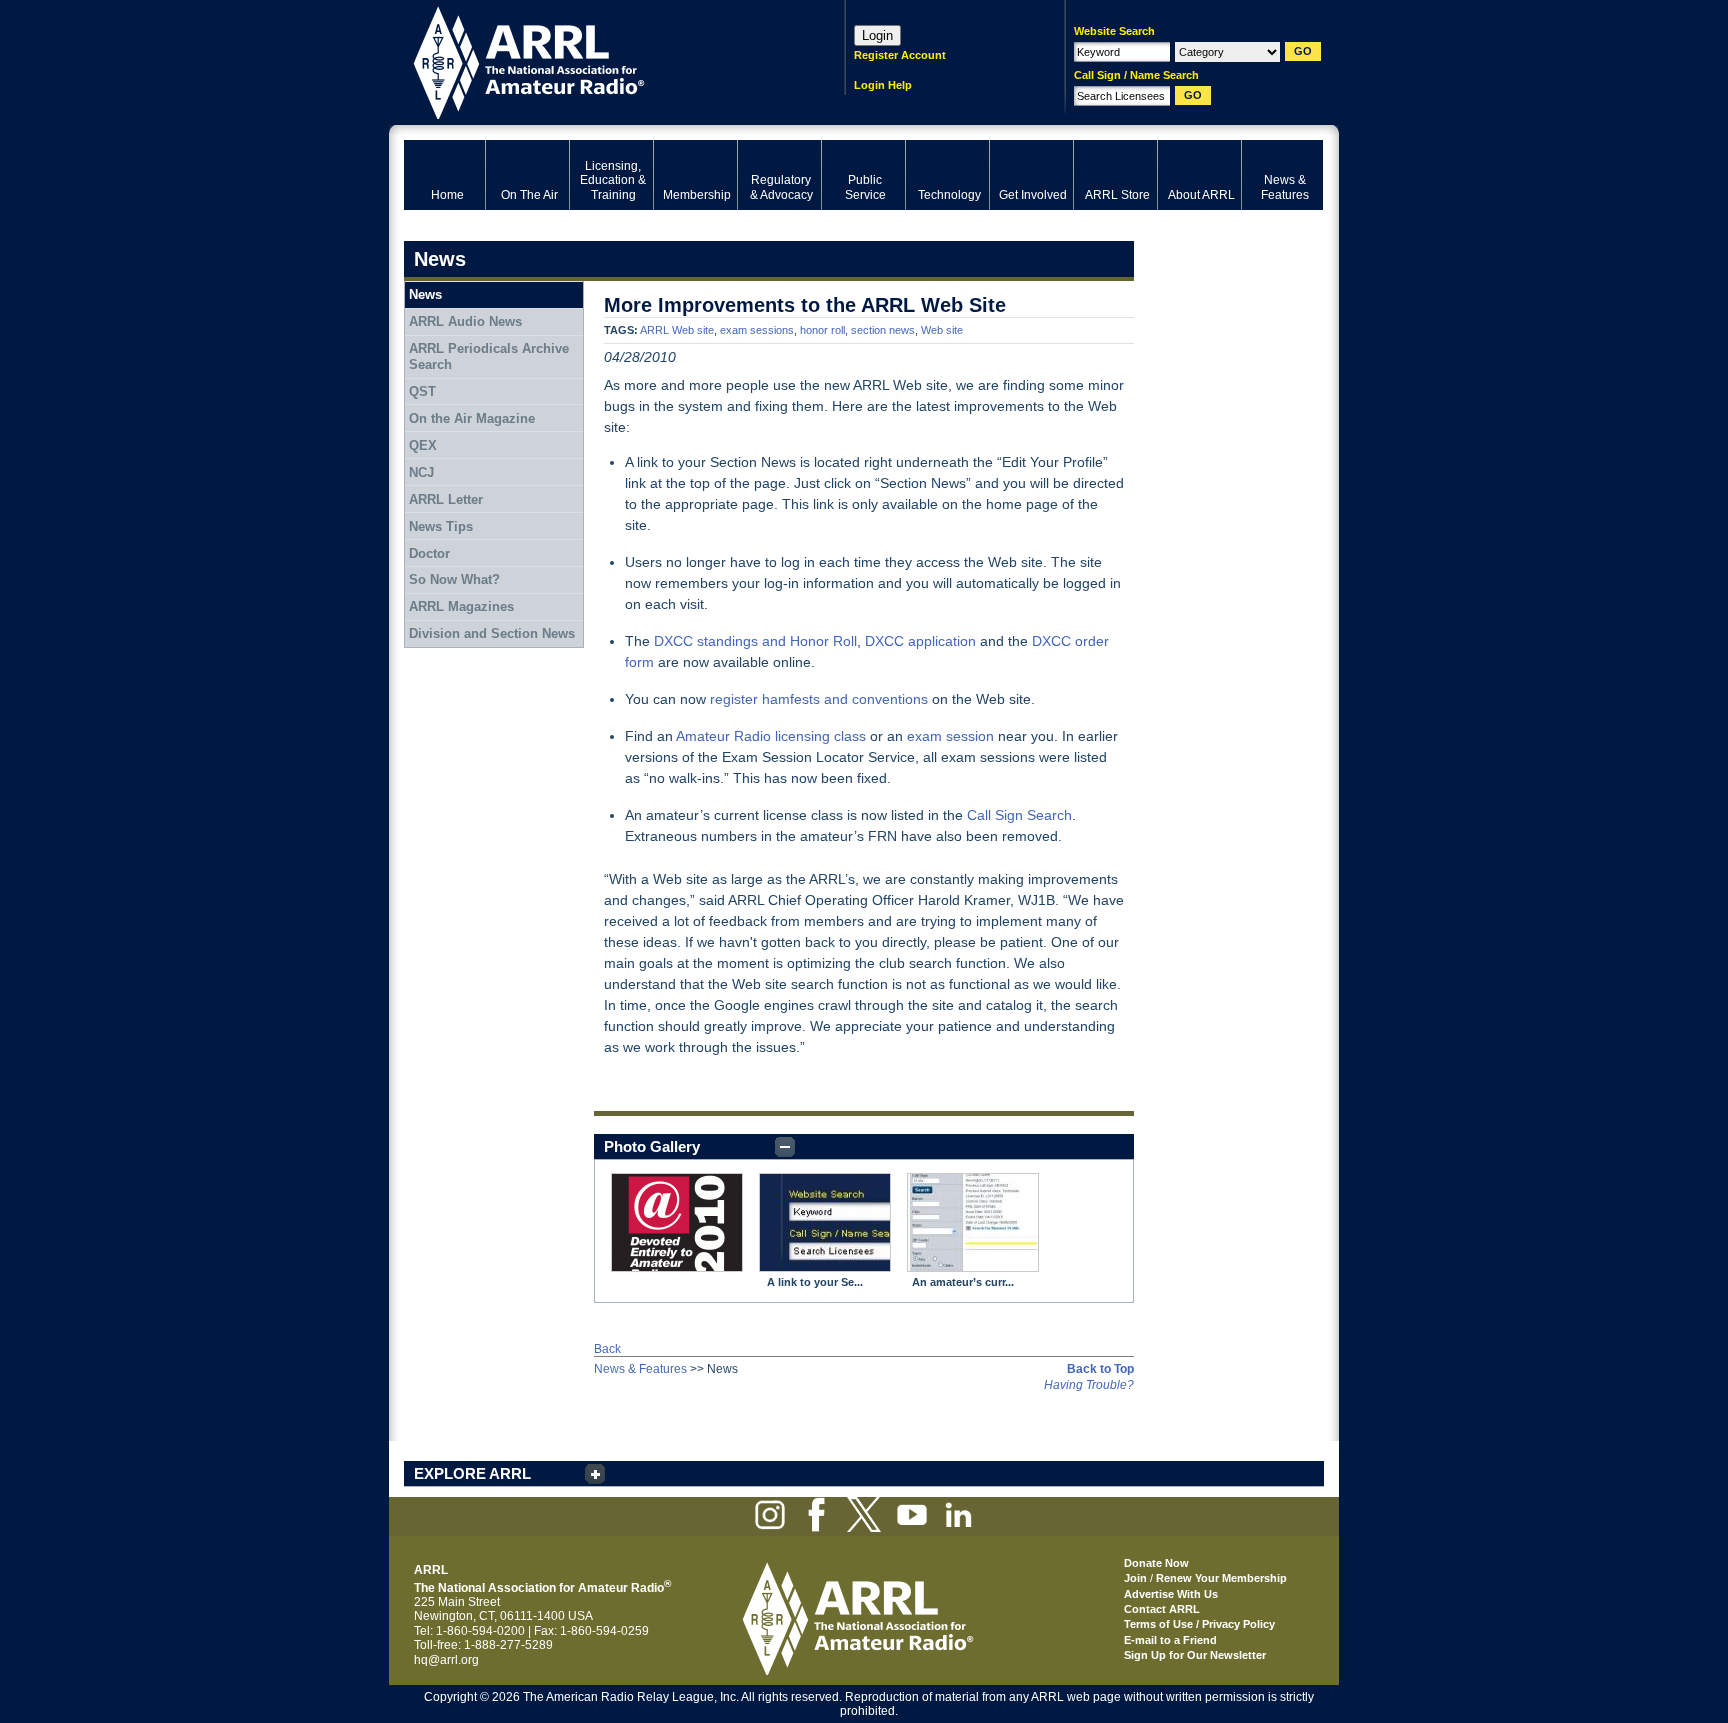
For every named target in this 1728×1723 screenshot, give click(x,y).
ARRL (598, 60)
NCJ (421, 472)
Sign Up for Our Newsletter (1195, 1655)
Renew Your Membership (1221, 1578)
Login (877, 35)
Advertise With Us (1171, 1594)
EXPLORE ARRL (472, 1473)
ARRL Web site (677, 330)
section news (883, 330)
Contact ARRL (1162, 1609)
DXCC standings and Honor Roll (755, 641)
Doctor (429, 553)
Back (607, 1349)
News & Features (640, 1369)
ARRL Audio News (465, 321)
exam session (950, 736)
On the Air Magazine (472, 418)
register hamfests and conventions (819, 699)
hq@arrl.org (446, 1660)
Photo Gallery (652, 1146)
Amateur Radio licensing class (771, 736)
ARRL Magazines (461, 606)
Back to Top (1100, 1369)
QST (422, 391)
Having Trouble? (1089, 1385)
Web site (942, 330)
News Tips (441, 526)
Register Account (900, 55)
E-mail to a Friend (1170, 1640)
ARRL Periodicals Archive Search (489, 356)
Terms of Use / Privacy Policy (1199, 1624)
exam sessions (757, 330)
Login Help (883, 85)
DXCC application (920, 641)
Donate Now (1156, 1563)
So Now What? (454, 579)
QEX (423, 445)
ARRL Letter (446, 499)
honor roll (822, 330)
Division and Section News (492, 633)
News (425, 294)
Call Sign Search (1019, 815)
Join (1135, 1578)
